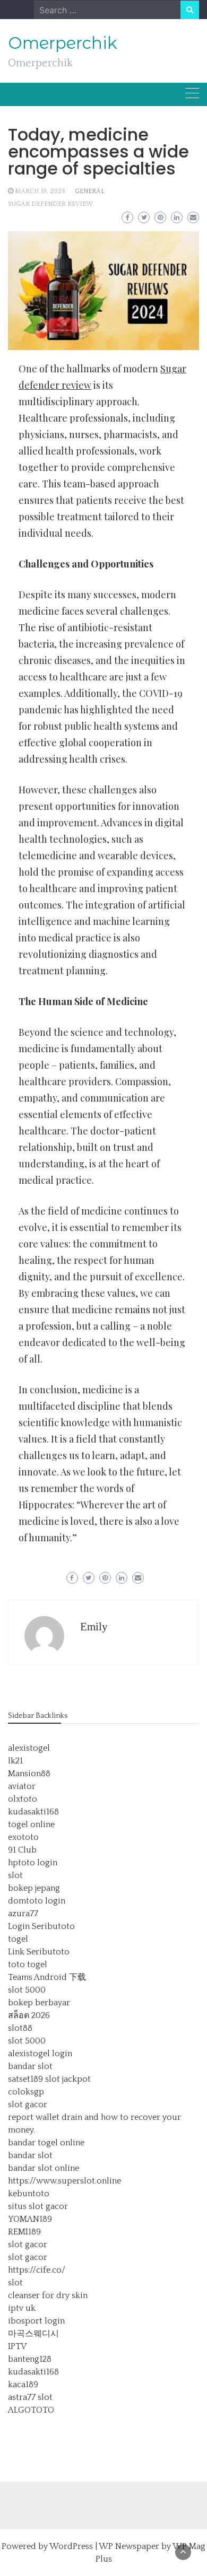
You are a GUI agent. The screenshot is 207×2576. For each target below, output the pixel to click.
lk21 (15, 1761)
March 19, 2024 (40, 191)
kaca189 (23, 2385)
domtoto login (37, 1901)
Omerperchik (63, 43)
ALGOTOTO (31, 2410)
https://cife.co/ (37, 2270)
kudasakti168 (33, 1812)
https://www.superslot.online (64, 2181)
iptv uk (22, 2308)
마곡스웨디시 (33, 2334)
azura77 (23, 1914)
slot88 (20, 2028)
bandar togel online (46, 2143)
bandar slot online (44, 2168)
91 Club (22, 1850)
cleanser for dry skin (48, 2295)
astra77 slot (30, 2397)
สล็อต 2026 (29, 2015)
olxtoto (23, 1799)
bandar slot (30, 2066)
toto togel (28, 1964)
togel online (31, 1824)
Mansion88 (29, 1774)
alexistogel (29, 1748)
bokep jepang (34, 1888)
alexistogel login (40, 2054)
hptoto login (33, 1863)
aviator (22, 1786)
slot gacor (28, 2105)
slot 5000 (27, 1990)
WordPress (71, 2546)
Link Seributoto (39, 1952)
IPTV (17, 2346)
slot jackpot (68, 2079)
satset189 (25, 2079)
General (90, 191)
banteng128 (30, 2359)
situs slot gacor (38, 2206)
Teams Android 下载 (47, 1977)
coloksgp (26, 2092)
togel (18, 1939)
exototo (23, 1837)
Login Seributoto (41, 1926)
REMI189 (24, 2232)
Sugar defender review (50, 204)
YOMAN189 (30, 2219)
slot (15, 1875)
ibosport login (36, 2321)
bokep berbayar (39, 2003)
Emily (94, 1627)
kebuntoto (29, 2194)
